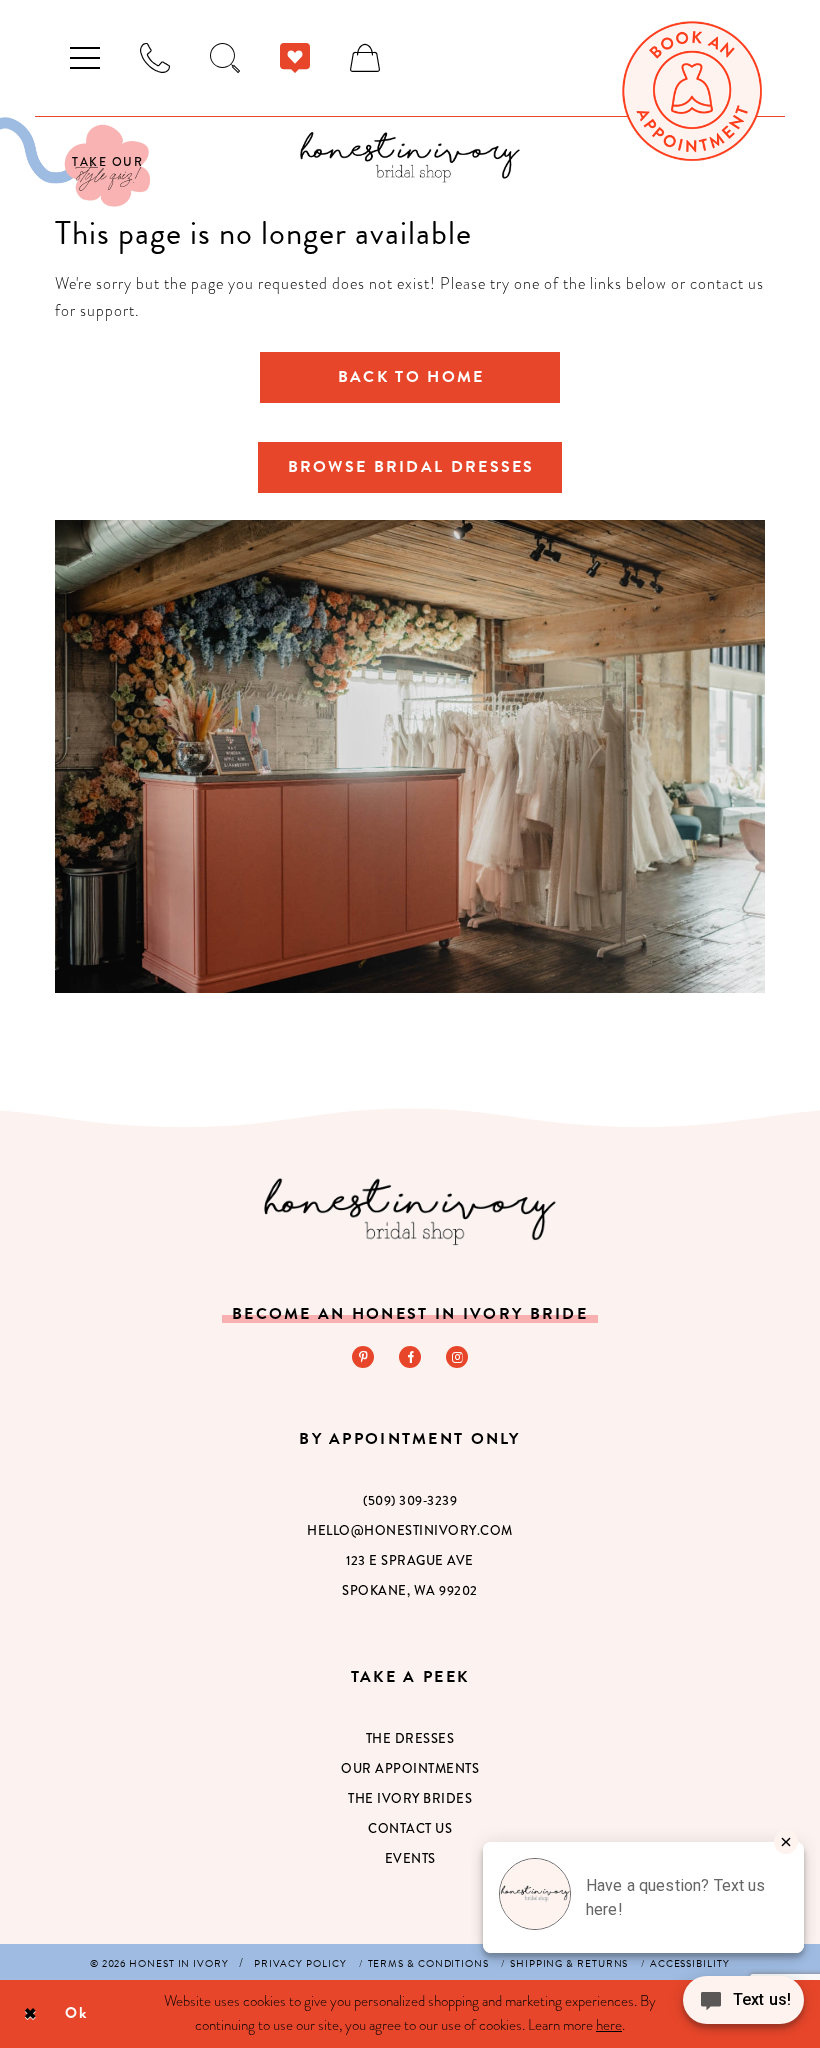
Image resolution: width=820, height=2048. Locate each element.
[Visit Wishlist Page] (295, 58)
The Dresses (410, 1738)
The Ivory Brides (410, 1798)
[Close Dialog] (30, 2013)
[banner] (410, 157)
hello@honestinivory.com (410, 1530)
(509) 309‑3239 (410, 1500)
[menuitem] (85, 58)
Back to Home (411, 377)
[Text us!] (743, 2006)
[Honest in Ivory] (410, 1211)
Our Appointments (410, 1768)
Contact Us (410, 1828)
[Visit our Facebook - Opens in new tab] (410, 1357)
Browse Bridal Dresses (411, 467)
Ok (76, 2013)
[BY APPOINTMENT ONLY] (155, 58)
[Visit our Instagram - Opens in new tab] (457, 1357)
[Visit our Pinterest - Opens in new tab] (363, 1357)
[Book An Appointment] (692, 91)
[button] (85, 58)
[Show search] (225, 58)
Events (410, 1858)
